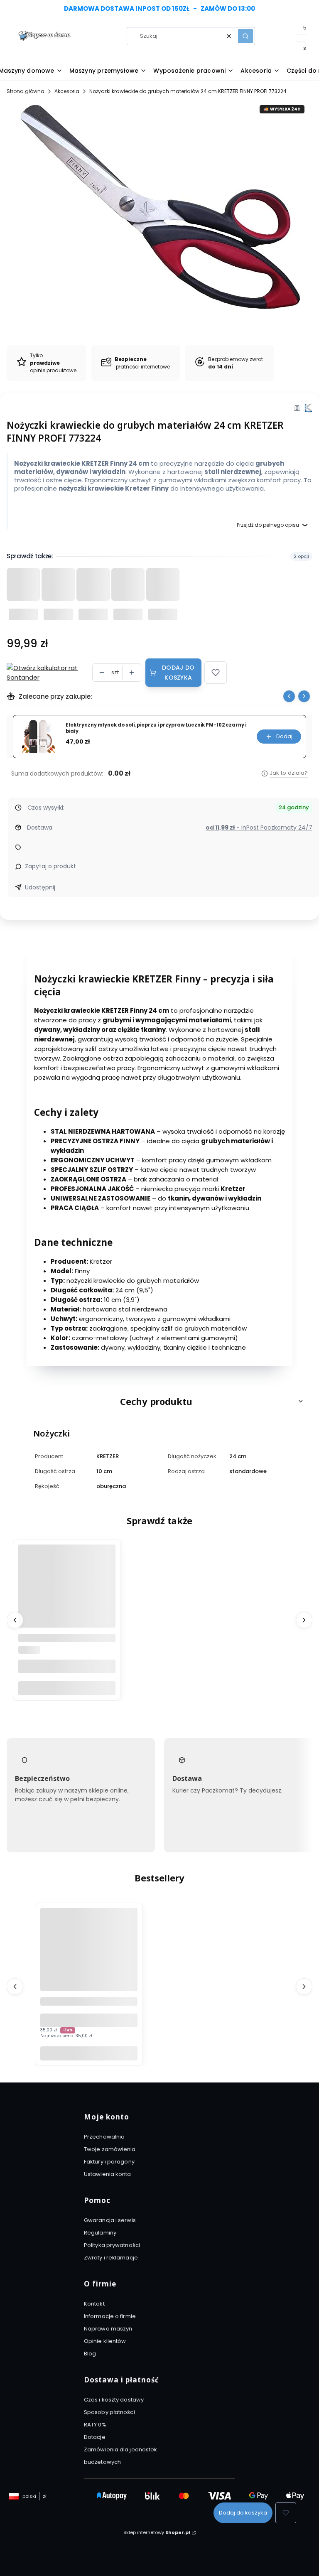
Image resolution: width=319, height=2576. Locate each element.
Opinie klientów (105, 2341)
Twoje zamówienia (110, 2149)
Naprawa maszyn (108, 2329)
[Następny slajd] (304, 696)
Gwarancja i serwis (110, 2220)
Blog (90, 2354)
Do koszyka (67, 1688)
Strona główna (26, 91)
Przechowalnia (104, 2137)
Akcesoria (67, 91)
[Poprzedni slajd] (289, 696)
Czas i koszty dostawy (114, 2400)
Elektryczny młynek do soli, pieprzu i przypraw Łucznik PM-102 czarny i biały (156, 728)
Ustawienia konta (108, 2174)
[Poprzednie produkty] (15, 1620)
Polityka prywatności (112, 2245)
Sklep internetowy (157, 2532)
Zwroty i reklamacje (111, 2258)
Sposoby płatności (109, 2412)
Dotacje (95, 2437)
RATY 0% (95, 2425)
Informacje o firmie (110, 2316)
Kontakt (94, 2304)
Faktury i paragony (109, 2162)
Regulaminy (100, 2233)
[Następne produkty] (304, 1620)
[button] (245, 36)
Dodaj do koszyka (178, 673)
